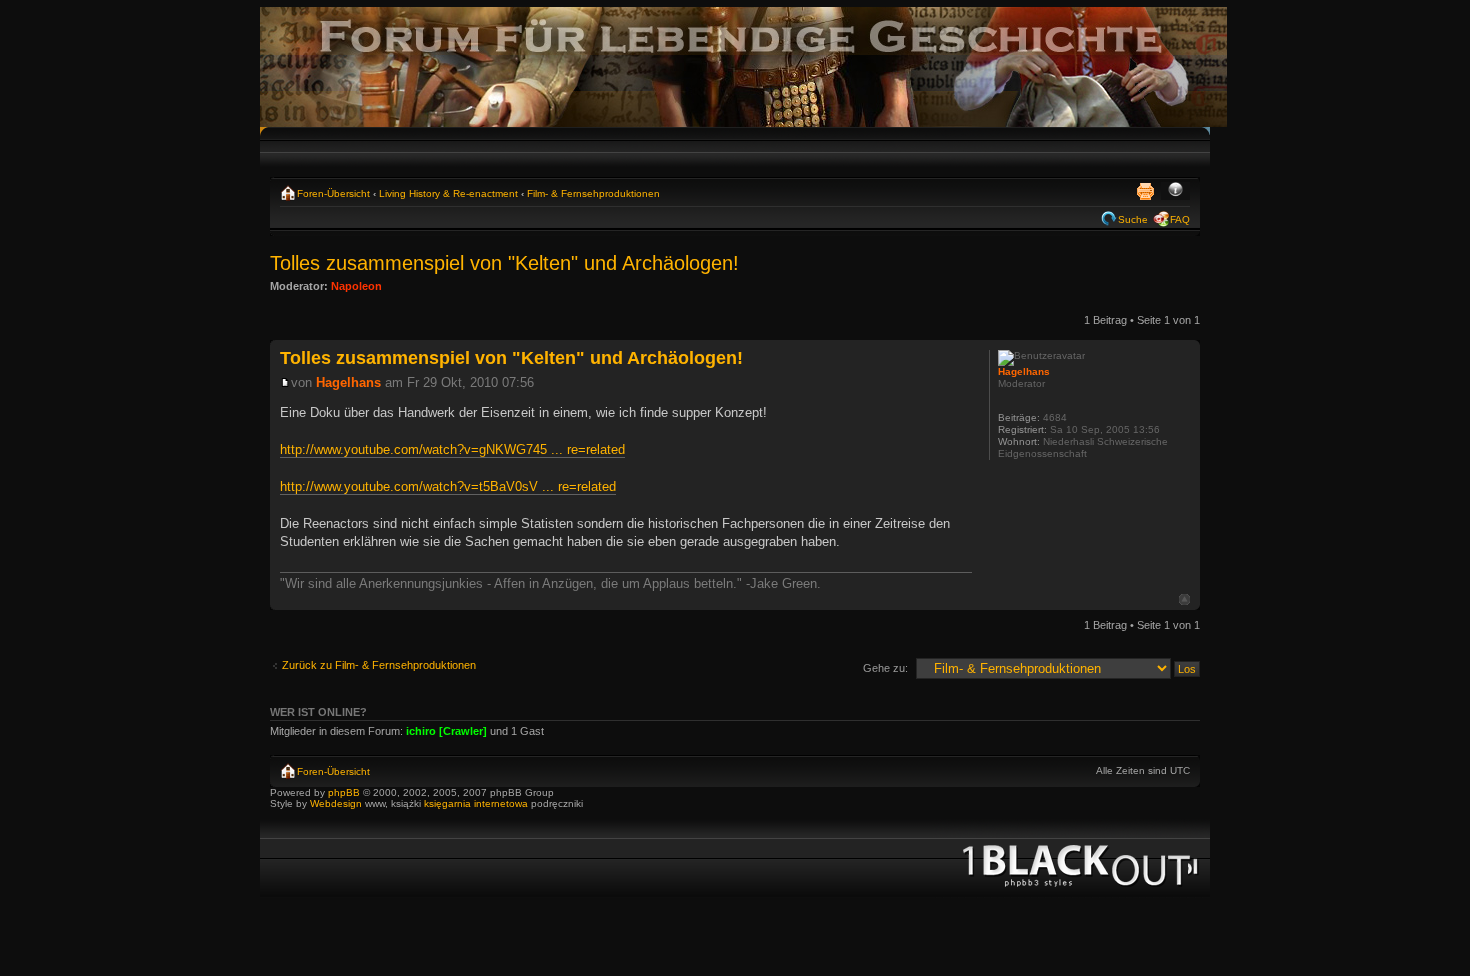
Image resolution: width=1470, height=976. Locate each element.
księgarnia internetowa (476, 803)
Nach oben (1184, 599)
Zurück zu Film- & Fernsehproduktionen (379, 665)
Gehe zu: (885, 668)
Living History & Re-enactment (448, 193)
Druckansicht (1145, 191)
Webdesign (337, 803)
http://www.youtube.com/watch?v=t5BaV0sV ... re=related (448, 486)
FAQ (1180, 219)
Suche (1133, 219)
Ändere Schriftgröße (1175, 191)
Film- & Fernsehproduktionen (593, 193)
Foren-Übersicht (333, 193)
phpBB (344, 792)
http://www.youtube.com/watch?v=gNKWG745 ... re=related (452, 449)
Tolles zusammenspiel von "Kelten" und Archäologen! (504, 263)
